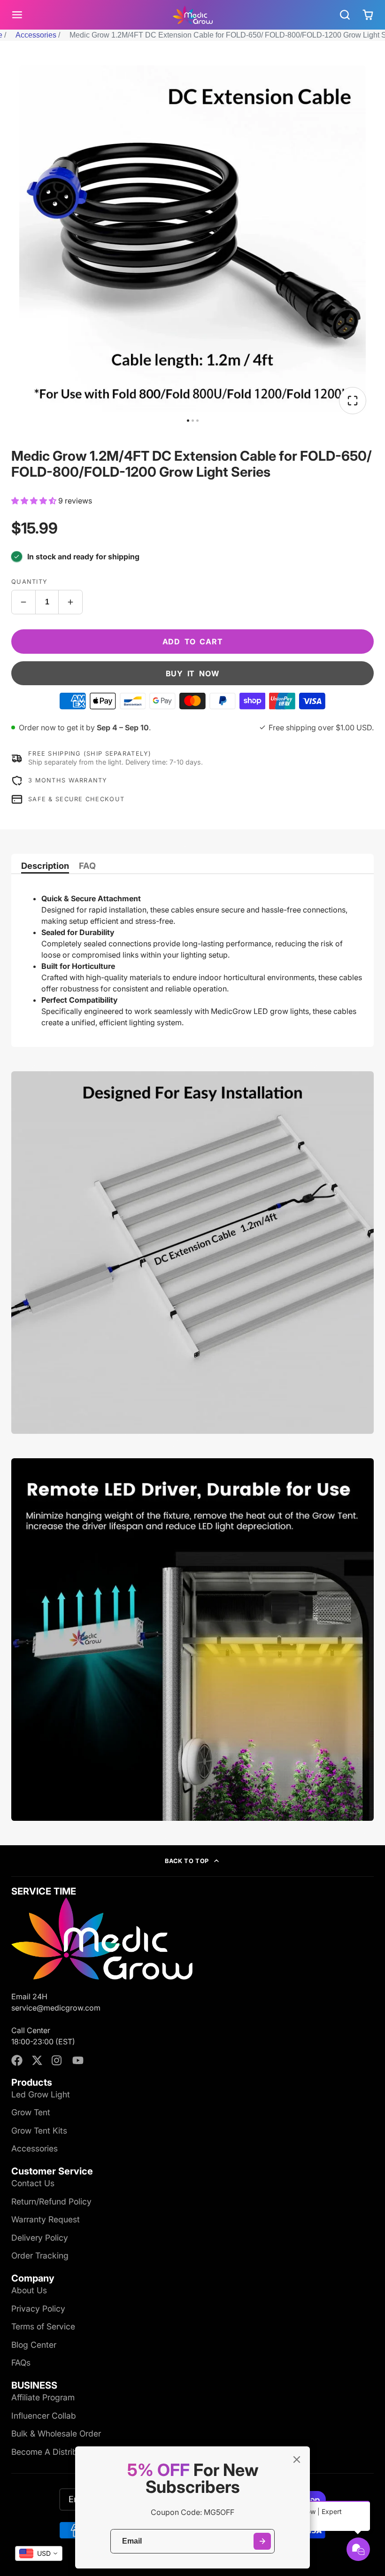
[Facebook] (17, 2060)
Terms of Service (43, 2326)
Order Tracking (40, 2255)
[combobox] (39, 2553)
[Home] (193, 15)
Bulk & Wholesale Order (56, 2433)
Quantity (29, 582)
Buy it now (193, 673)
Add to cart (193, 642)
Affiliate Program (43, 2397)
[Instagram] (57, 2060)
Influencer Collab (44, 2416)
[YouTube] (78, 2060)
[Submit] (262, 2541)
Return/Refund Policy (51, 2201)
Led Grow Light (41, 2094)
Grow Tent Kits (39, 2131)
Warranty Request (46, 2219)
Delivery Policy (40, 2238)
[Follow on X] (37, 2060)
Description (45, 866)
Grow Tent (31, 2112)
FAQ (87, 866)
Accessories (36, 35)
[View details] (102, 1938)
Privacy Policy (38, 2309)
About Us (29, 2290)
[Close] (297, 2460)
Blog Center (34, 2345)
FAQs (21, 2363)
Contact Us (33, 2183)
